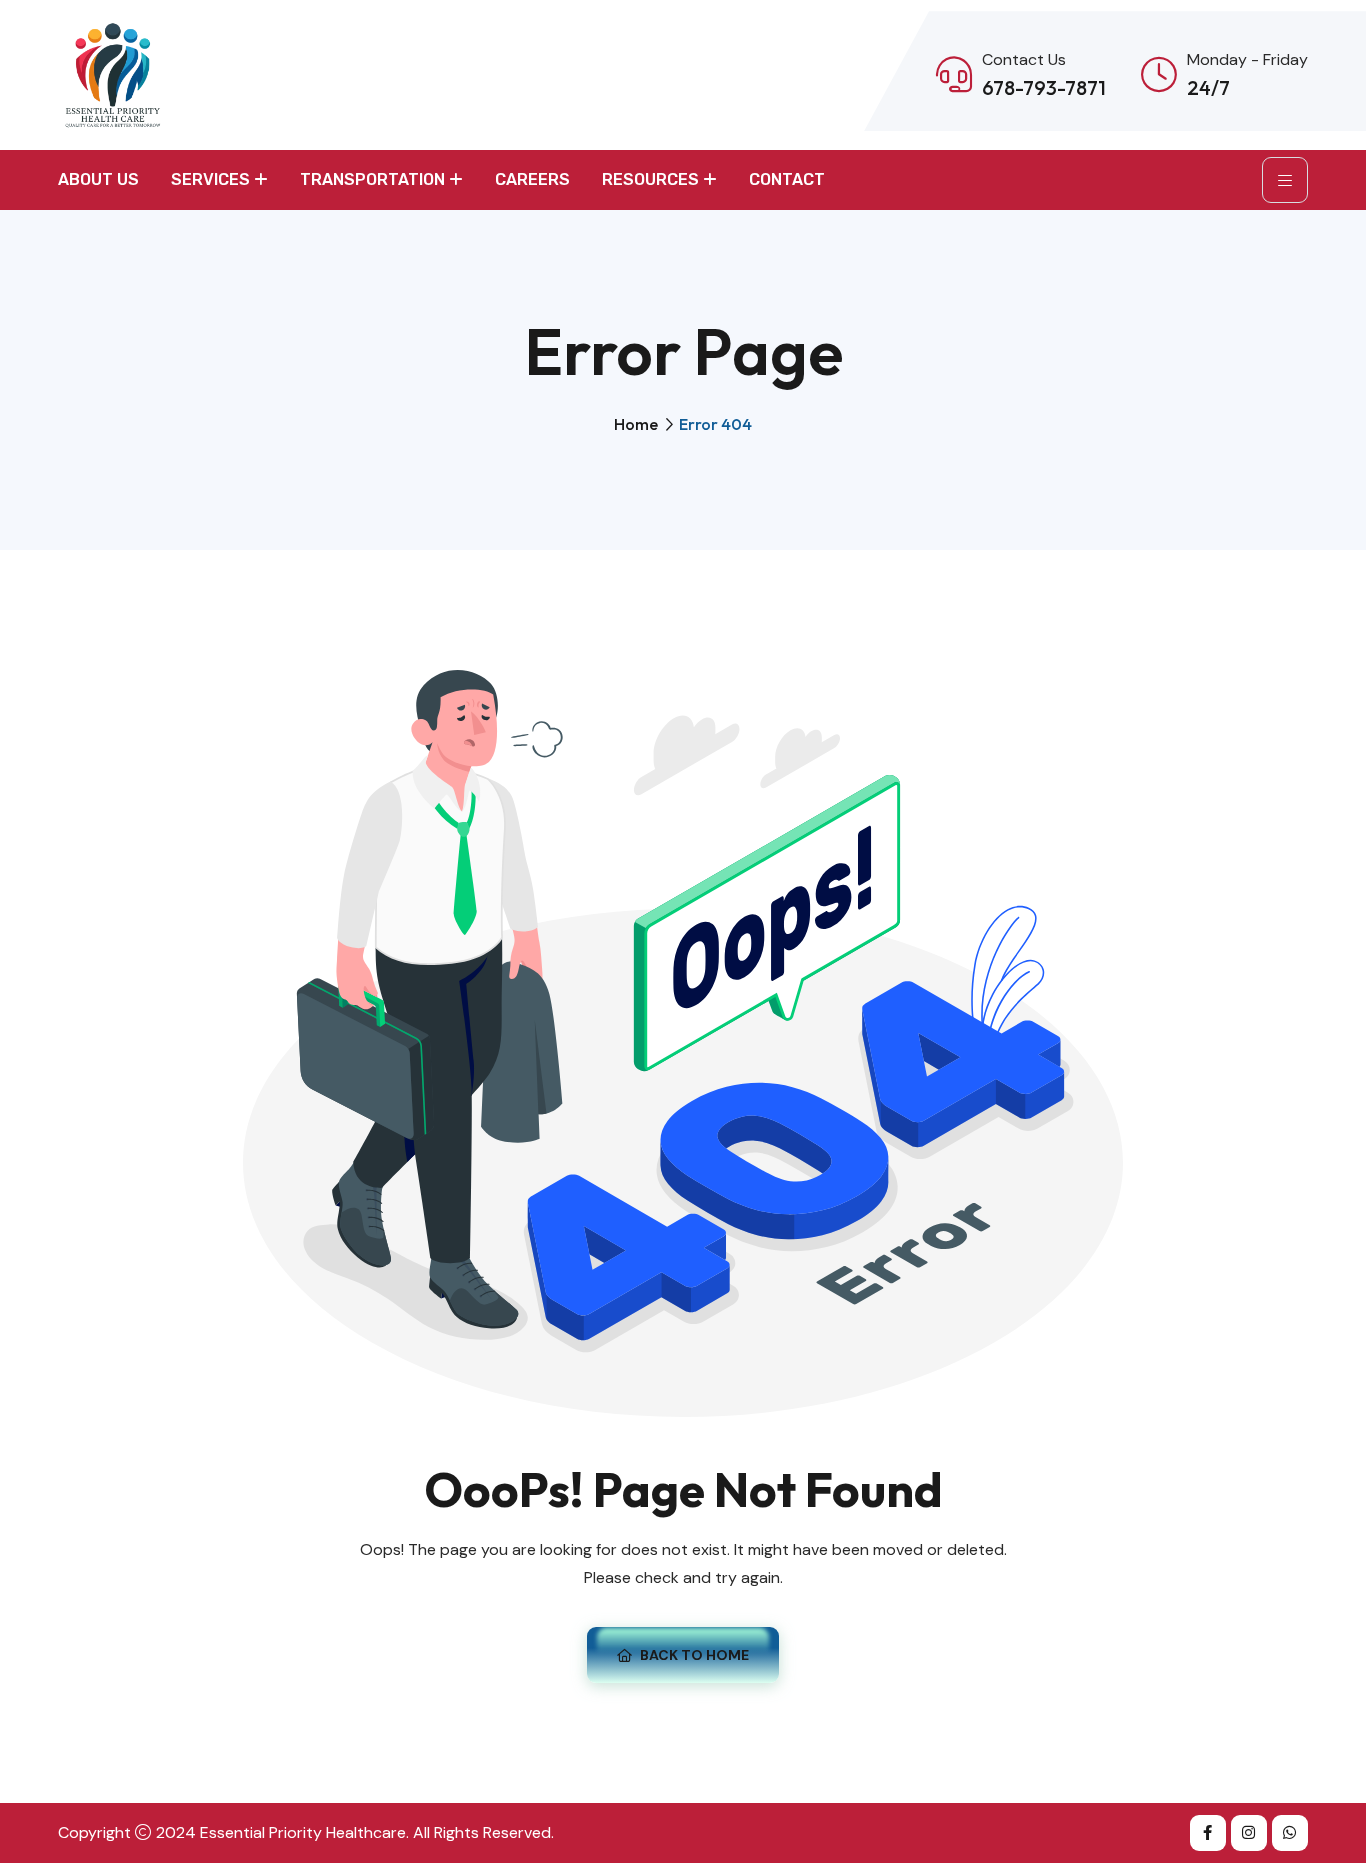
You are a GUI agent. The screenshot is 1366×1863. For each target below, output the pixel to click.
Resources (650, 179)
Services (210, 179)
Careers (532, 179)
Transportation (372, 179)
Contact (787, 179)
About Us (98, 179)
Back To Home (694, 1655)
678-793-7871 (1044, 87)
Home (636, 424)
